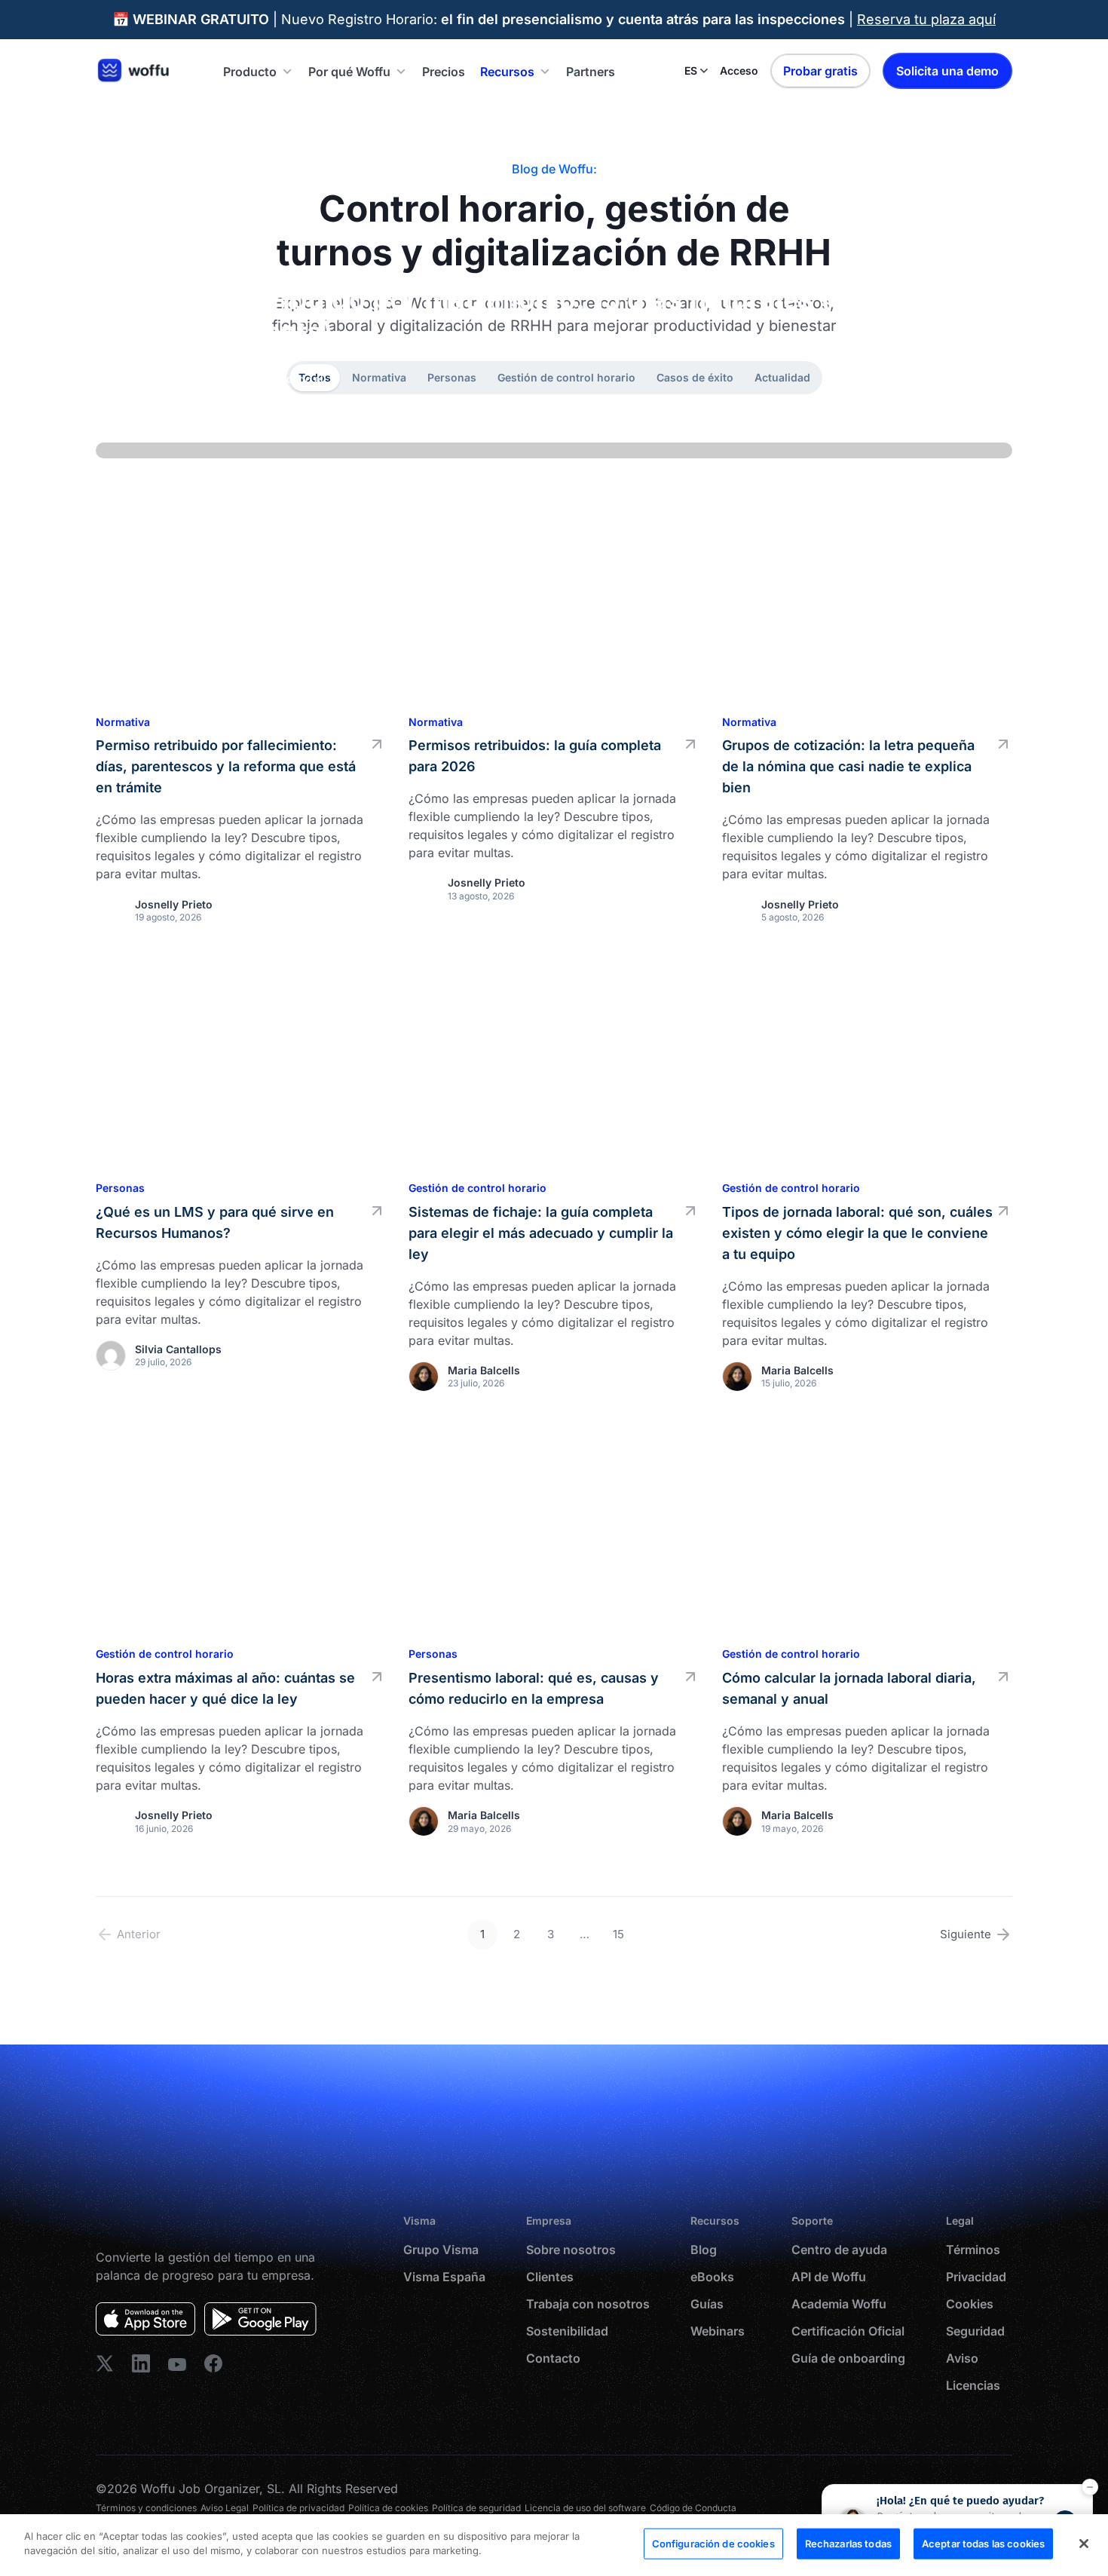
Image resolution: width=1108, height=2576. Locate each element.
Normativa (959, 407)
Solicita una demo (947, 71)
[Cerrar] (1084, 2544)
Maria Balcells (484, 1370)
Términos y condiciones (146, 2508)
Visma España (444, 2277)
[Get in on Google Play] (260, 2319)
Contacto (553, 2358)
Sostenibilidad (567, 2331)
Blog (704, 2250)
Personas (120, 1188)
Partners (591, 72)
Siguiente (966, 1934)
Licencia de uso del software (585, 2508)
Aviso (962, 2358)
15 (618, 1934)
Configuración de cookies (713, 2544)
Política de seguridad (476, 2508)
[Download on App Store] (145, 2319)
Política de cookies (388, 2508)
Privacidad (976, 2277)
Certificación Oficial (848, 2331)
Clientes (550, 2277)
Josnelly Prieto (198, 407)
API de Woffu (829, 2277)
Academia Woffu (839, 2304)
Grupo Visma (441, 2250)
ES (691, 70)
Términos (973, 2250)
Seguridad (975, 2331)
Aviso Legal (225, 2508)
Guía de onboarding (848, 2358)
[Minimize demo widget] (1090, 2487)
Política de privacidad (298, 2508)
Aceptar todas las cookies (983, 2544)
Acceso (739, 70)
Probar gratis (820, 71)
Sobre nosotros (571, 2250)
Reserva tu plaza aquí (926, 19)
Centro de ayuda (839, 2250)
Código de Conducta (693, 2508)
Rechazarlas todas (848, 2544)
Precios (444, 72)
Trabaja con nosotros (588, 2304)
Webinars (718, 2331)
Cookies (970, 2304)
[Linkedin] (105, 2363)
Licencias (973, 2385)
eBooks (712, 2277)
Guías (707, 2304)
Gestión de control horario (477, 1188)
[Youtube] (177, 2363)
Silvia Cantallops (178, 1349)
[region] (554, 2545)
